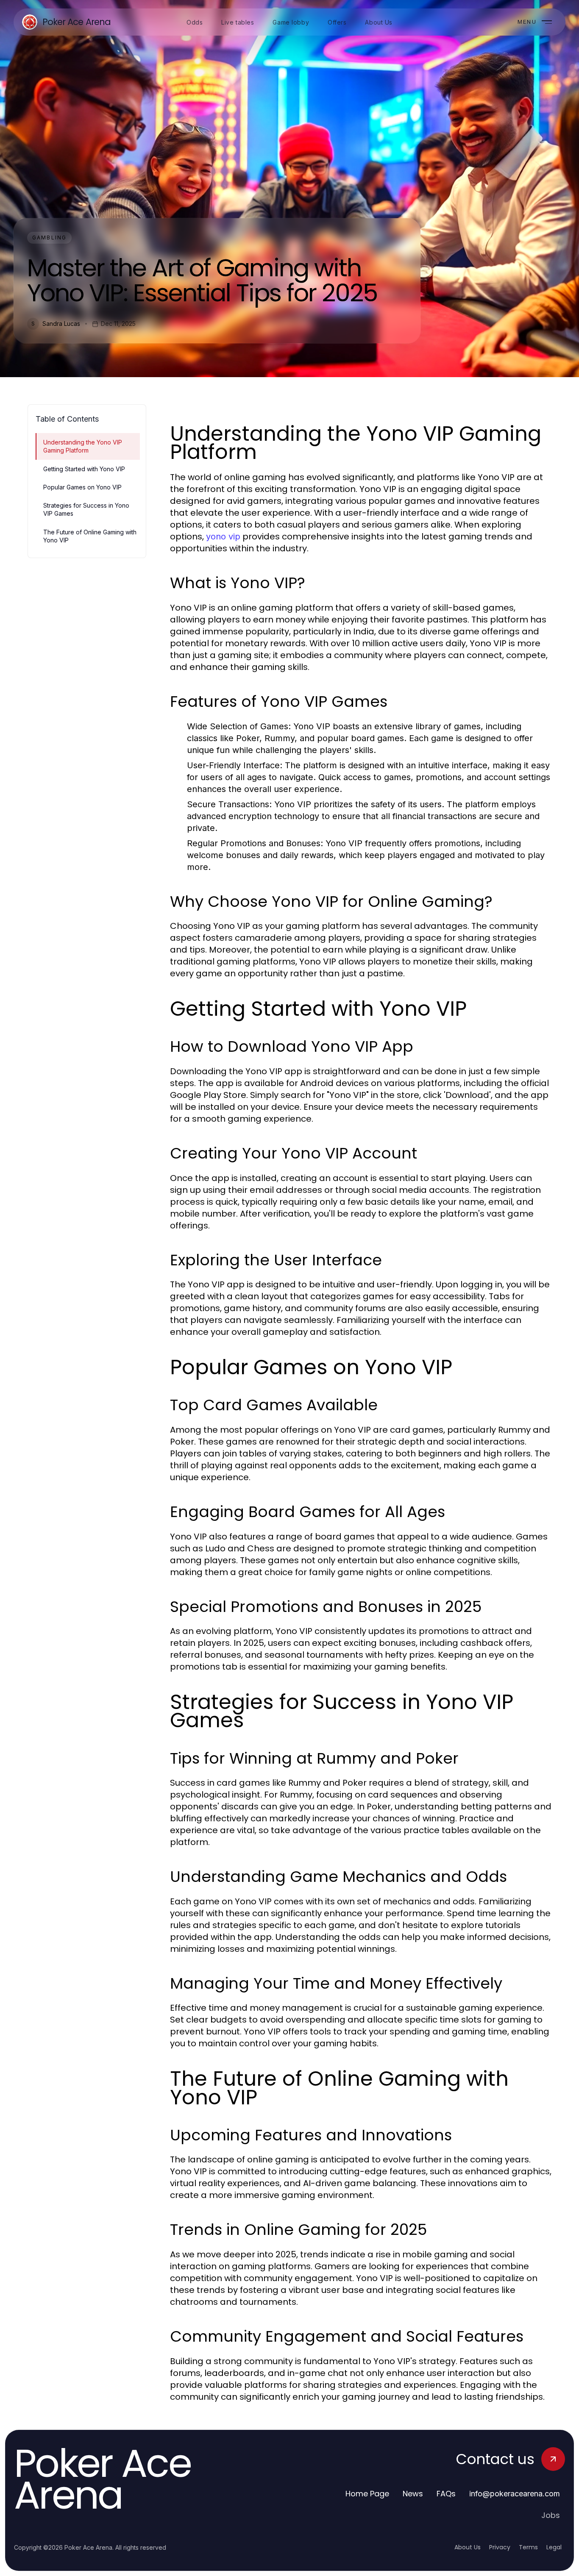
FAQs (446, 2494)
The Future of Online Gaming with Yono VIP (90, 536)
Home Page (367, 2494)
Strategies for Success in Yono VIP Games (86, 509)
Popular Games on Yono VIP (82, 487)
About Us (468, 2547)
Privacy (500, 2547)
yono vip (223, 536)
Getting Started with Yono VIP (84, 469)
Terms (528, 2547)
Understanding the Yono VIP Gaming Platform (83, 446)
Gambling (49, 238)
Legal (554, 2547)
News (413, 2494)
